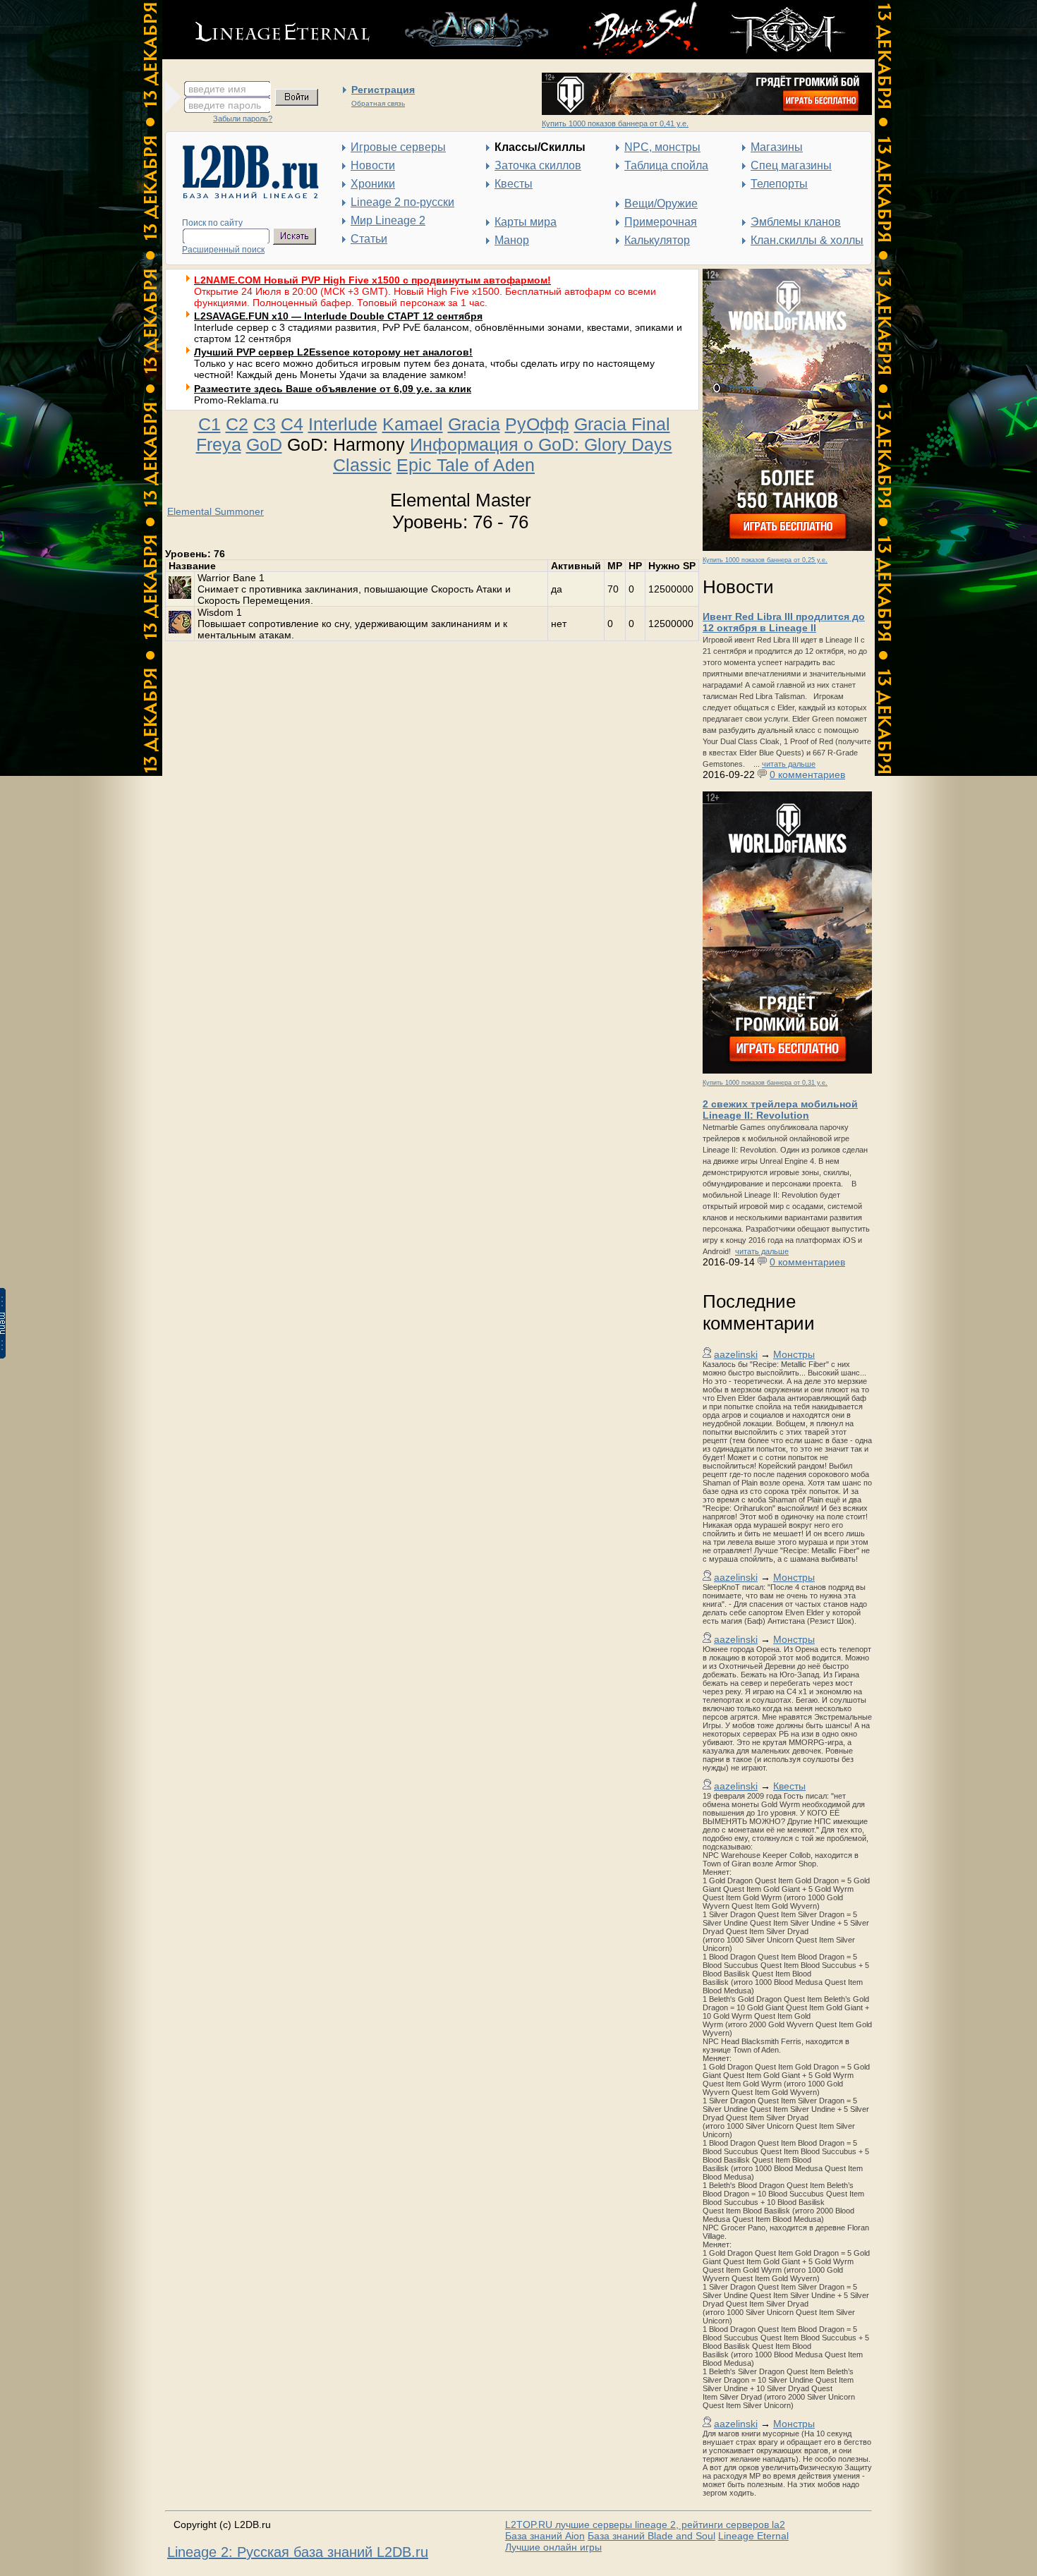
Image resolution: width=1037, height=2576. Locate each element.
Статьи (369, 239)
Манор (512, 240)
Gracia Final (622, 424)
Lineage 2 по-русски (402, 202)
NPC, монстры (662, 147)
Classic (362, 465)
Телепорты (779, 184)
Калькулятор (657, 240)
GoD (264, 444)
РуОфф (537, 424)
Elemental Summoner (216, 511)
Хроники (373, 184)
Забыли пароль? (243, 119)
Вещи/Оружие (661, 203)
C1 (210, 424)
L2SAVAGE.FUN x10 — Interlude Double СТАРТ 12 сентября (338, 316)
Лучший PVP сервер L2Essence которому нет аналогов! (333, 352)
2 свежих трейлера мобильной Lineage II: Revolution (780, 1110)
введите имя (217, 89)
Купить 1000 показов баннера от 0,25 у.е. (765, 560)
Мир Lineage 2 (388, 220)
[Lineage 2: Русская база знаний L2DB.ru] (244, 195)
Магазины (777, 147)
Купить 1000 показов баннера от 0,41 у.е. (615, 123)
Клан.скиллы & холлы (807, 240)
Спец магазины (791, 165)
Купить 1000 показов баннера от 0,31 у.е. (765, 1083)
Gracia (474, 424)
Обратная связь (378, 103)
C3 (265, 424)
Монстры (794, 1354)
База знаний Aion (545, 2536)
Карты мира (526, 222)
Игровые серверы (398, 147)
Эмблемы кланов (796, 222)
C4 (292, 424)
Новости (373, 165)
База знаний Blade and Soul (651, 2536)
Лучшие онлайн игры (553, 2547)
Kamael (413, 424)
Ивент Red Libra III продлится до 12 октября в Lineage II (784, 622)
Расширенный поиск (223, 250)
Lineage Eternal (753, 2536)
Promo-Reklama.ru (236, 400)
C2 (237, 424)
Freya (219, 444)
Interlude (343, 424)
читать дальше (789, 764)
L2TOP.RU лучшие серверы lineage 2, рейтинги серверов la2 (645, 2525)
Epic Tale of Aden (466, 465)
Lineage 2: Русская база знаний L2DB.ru (298, 2552)
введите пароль (225, 105)
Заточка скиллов (538, 165)
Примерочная (661, 222)
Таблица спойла (666, 165)
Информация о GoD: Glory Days (541, 444)
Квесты (514, 184)
